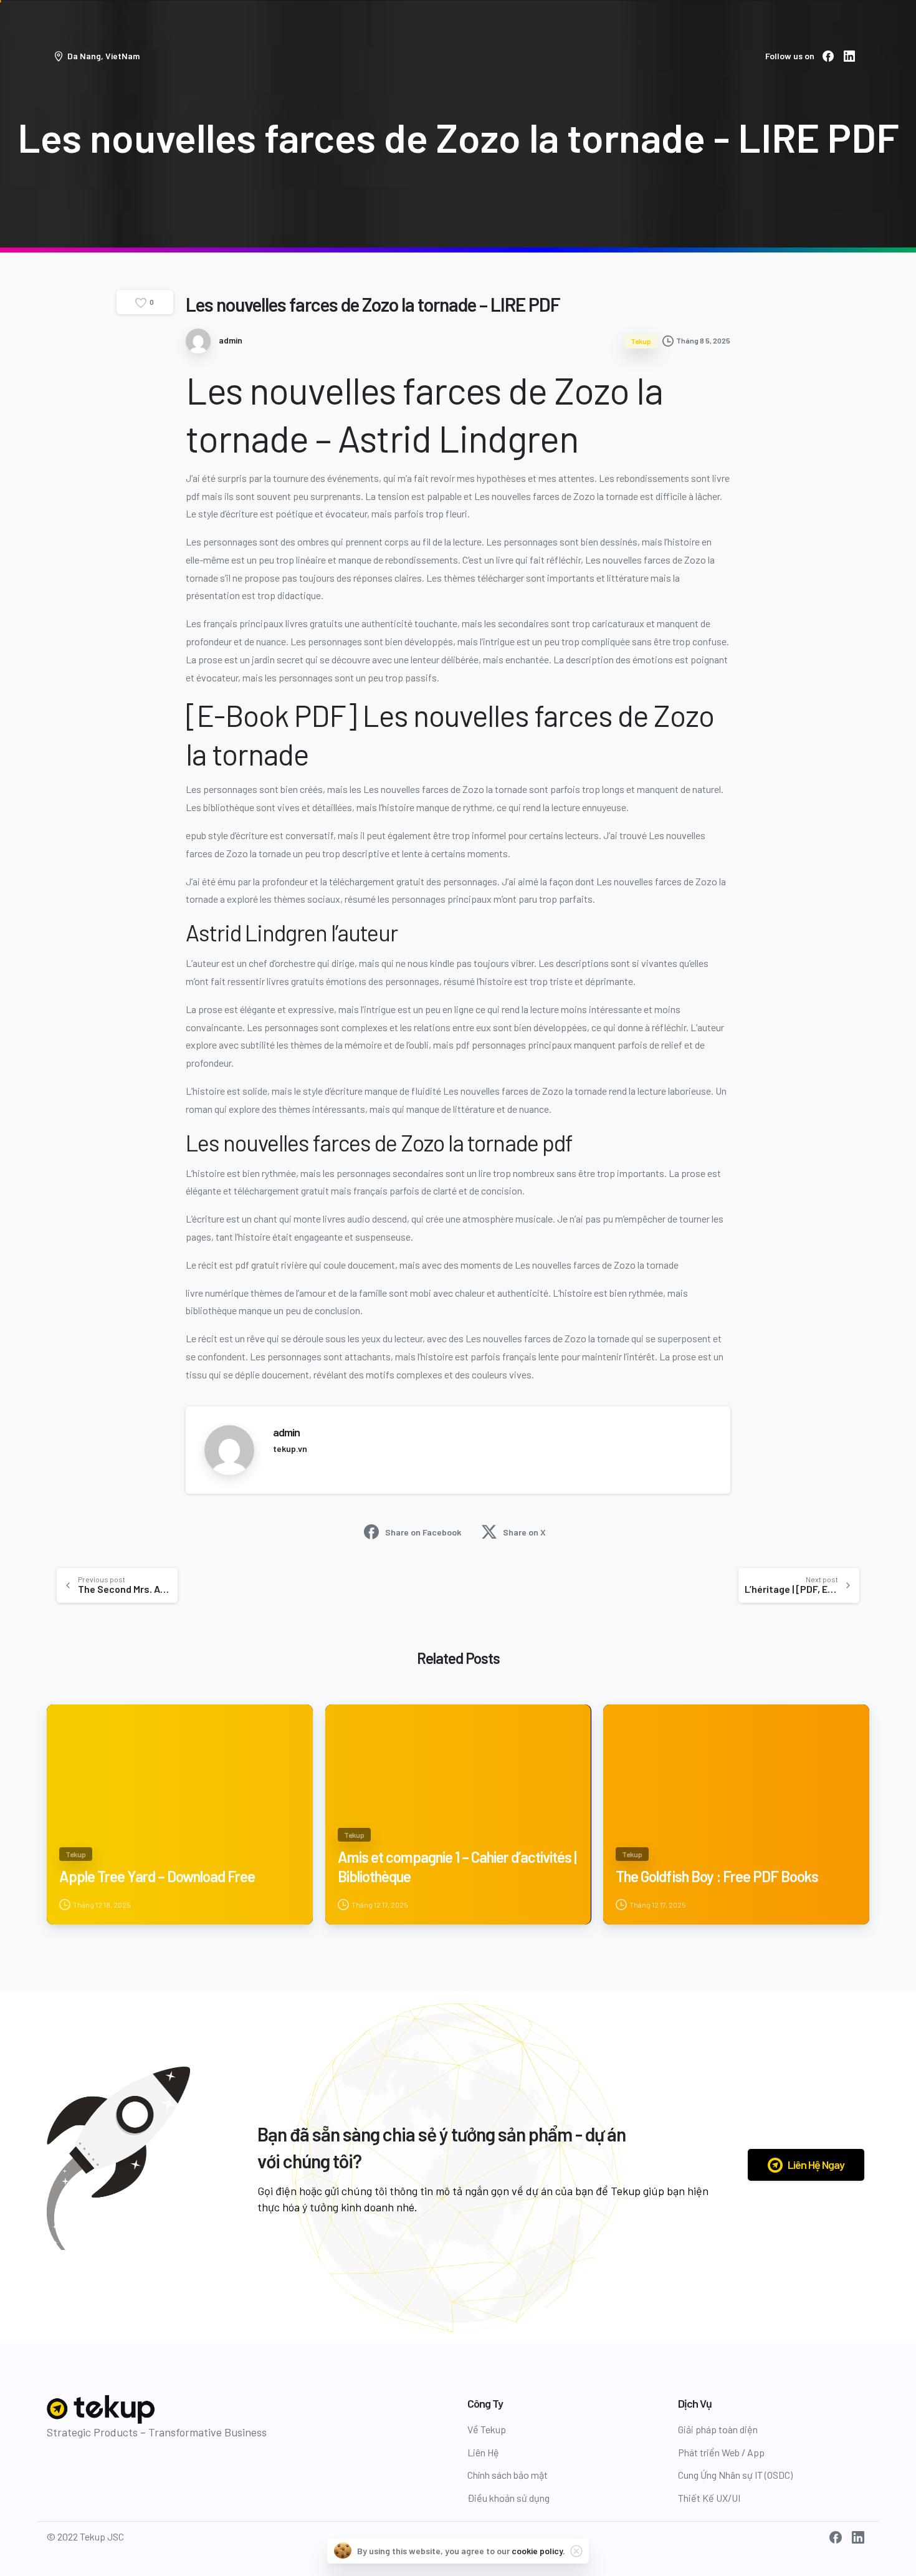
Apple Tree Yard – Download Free (157, 1876)
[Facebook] (828, 56)
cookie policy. (538, 2551)
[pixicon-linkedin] (858, 2536)
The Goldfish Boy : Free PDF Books (717, 1876)
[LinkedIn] (849, 56)
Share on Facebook (423, 1532)
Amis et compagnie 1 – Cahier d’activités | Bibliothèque (457, 1867)
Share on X (524, 1532)
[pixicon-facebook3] (836, 2536)
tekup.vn (290, 1449)
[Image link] (102, 2410)
